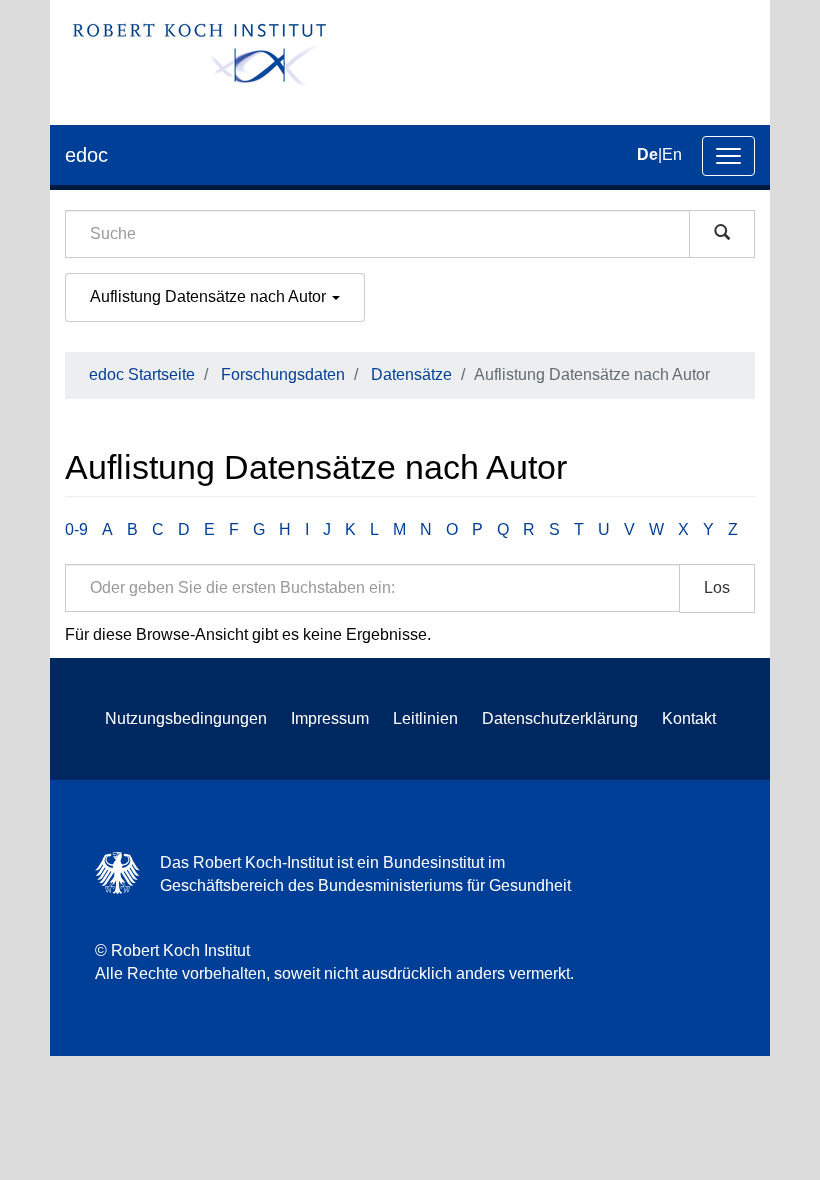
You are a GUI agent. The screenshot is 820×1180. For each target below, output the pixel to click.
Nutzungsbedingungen (186, 718)
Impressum (330, 718)
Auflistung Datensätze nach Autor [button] (210, 296)
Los (717, 587)
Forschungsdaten (283, 374)
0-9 (76, 529)
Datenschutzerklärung (560, 718)
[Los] (722, 234)
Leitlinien (425, 718)
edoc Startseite (142, 374)
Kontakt (689, 718)
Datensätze (411, 374)
